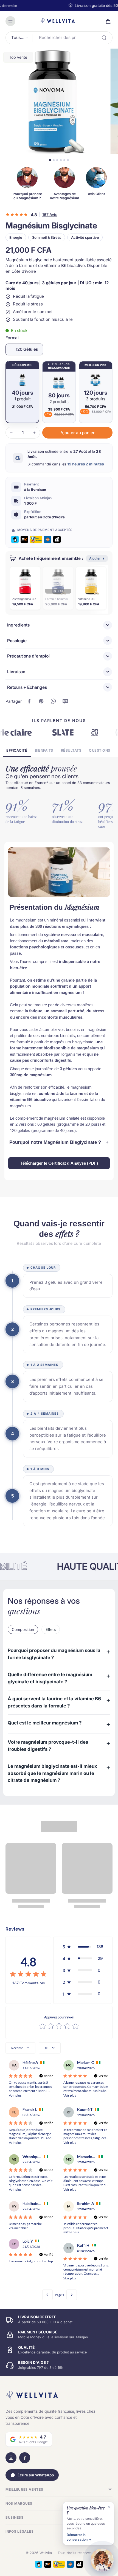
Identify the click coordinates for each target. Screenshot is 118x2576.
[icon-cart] (106, 21)
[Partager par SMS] (65, 701)
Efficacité (17, 750)
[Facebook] (25, 2458)
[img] (28, 1974)
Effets (51, 1629)
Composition (23, 1629)
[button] (77, 433)
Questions (100, 750)
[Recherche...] (104, 38)
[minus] (11, 433)
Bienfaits (44, 750)
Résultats (71, 750)
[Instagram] (11, 2458)
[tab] (50, 160)
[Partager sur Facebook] (29, 701)
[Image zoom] (53, 101)
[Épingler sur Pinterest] (41, 701)
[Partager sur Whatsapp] (53, 701)
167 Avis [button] (50, 215)
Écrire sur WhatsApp (36, 2475)
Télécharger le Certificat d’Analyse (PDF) (59, 1163)
